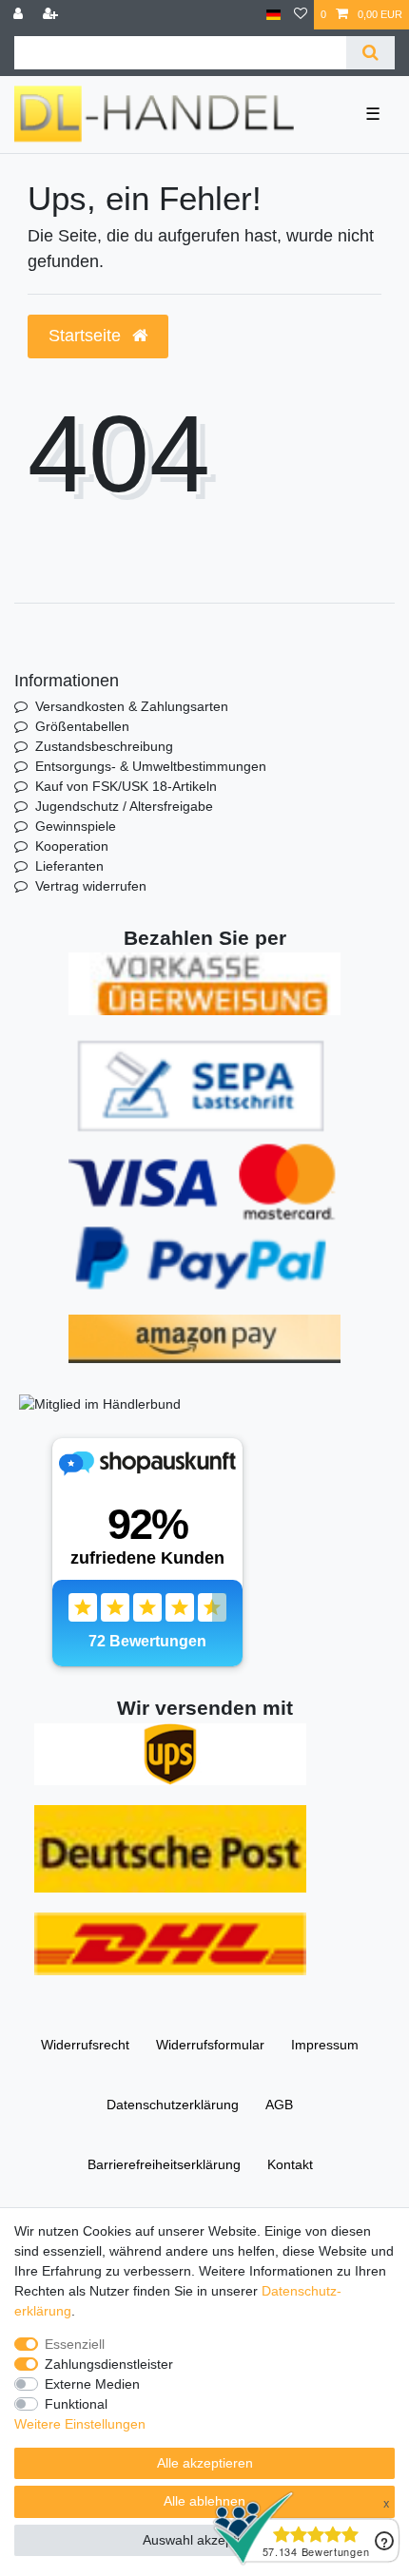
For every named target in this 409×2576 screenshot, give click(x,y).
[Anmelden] (20, 15)
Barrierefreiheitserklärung (164, 2164)
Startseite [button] (87, 336)
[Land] (273, 15)
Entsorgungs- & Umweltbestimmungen (151, 766)
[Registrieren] (52, 15)
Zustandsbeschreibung (104, 746)
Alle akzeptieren (205, 2463)
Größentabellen (82, 726)
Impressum (325, 2045)
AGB (279, 2105)
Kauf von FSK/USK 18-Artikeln (126, 786)
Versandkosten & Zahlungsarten (132, 706)
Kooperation (72, 846)
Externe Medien (92, 2384)
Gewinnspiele (76, 826)
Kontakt (290, 2164)
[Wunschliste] (301, 15)
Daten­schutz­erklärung (173, 2105)
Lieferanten (69, 866)
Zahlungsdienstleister (109, 2364)
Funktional (76, 2404)
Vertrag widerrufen (91, 886)
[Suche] (370, 53)
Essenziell (75, 2344)
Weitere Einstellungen (80, 2424)
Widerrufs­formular (210, 2045)
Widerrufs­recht (85, 2045)
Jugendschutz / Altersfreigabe (124, 806)
